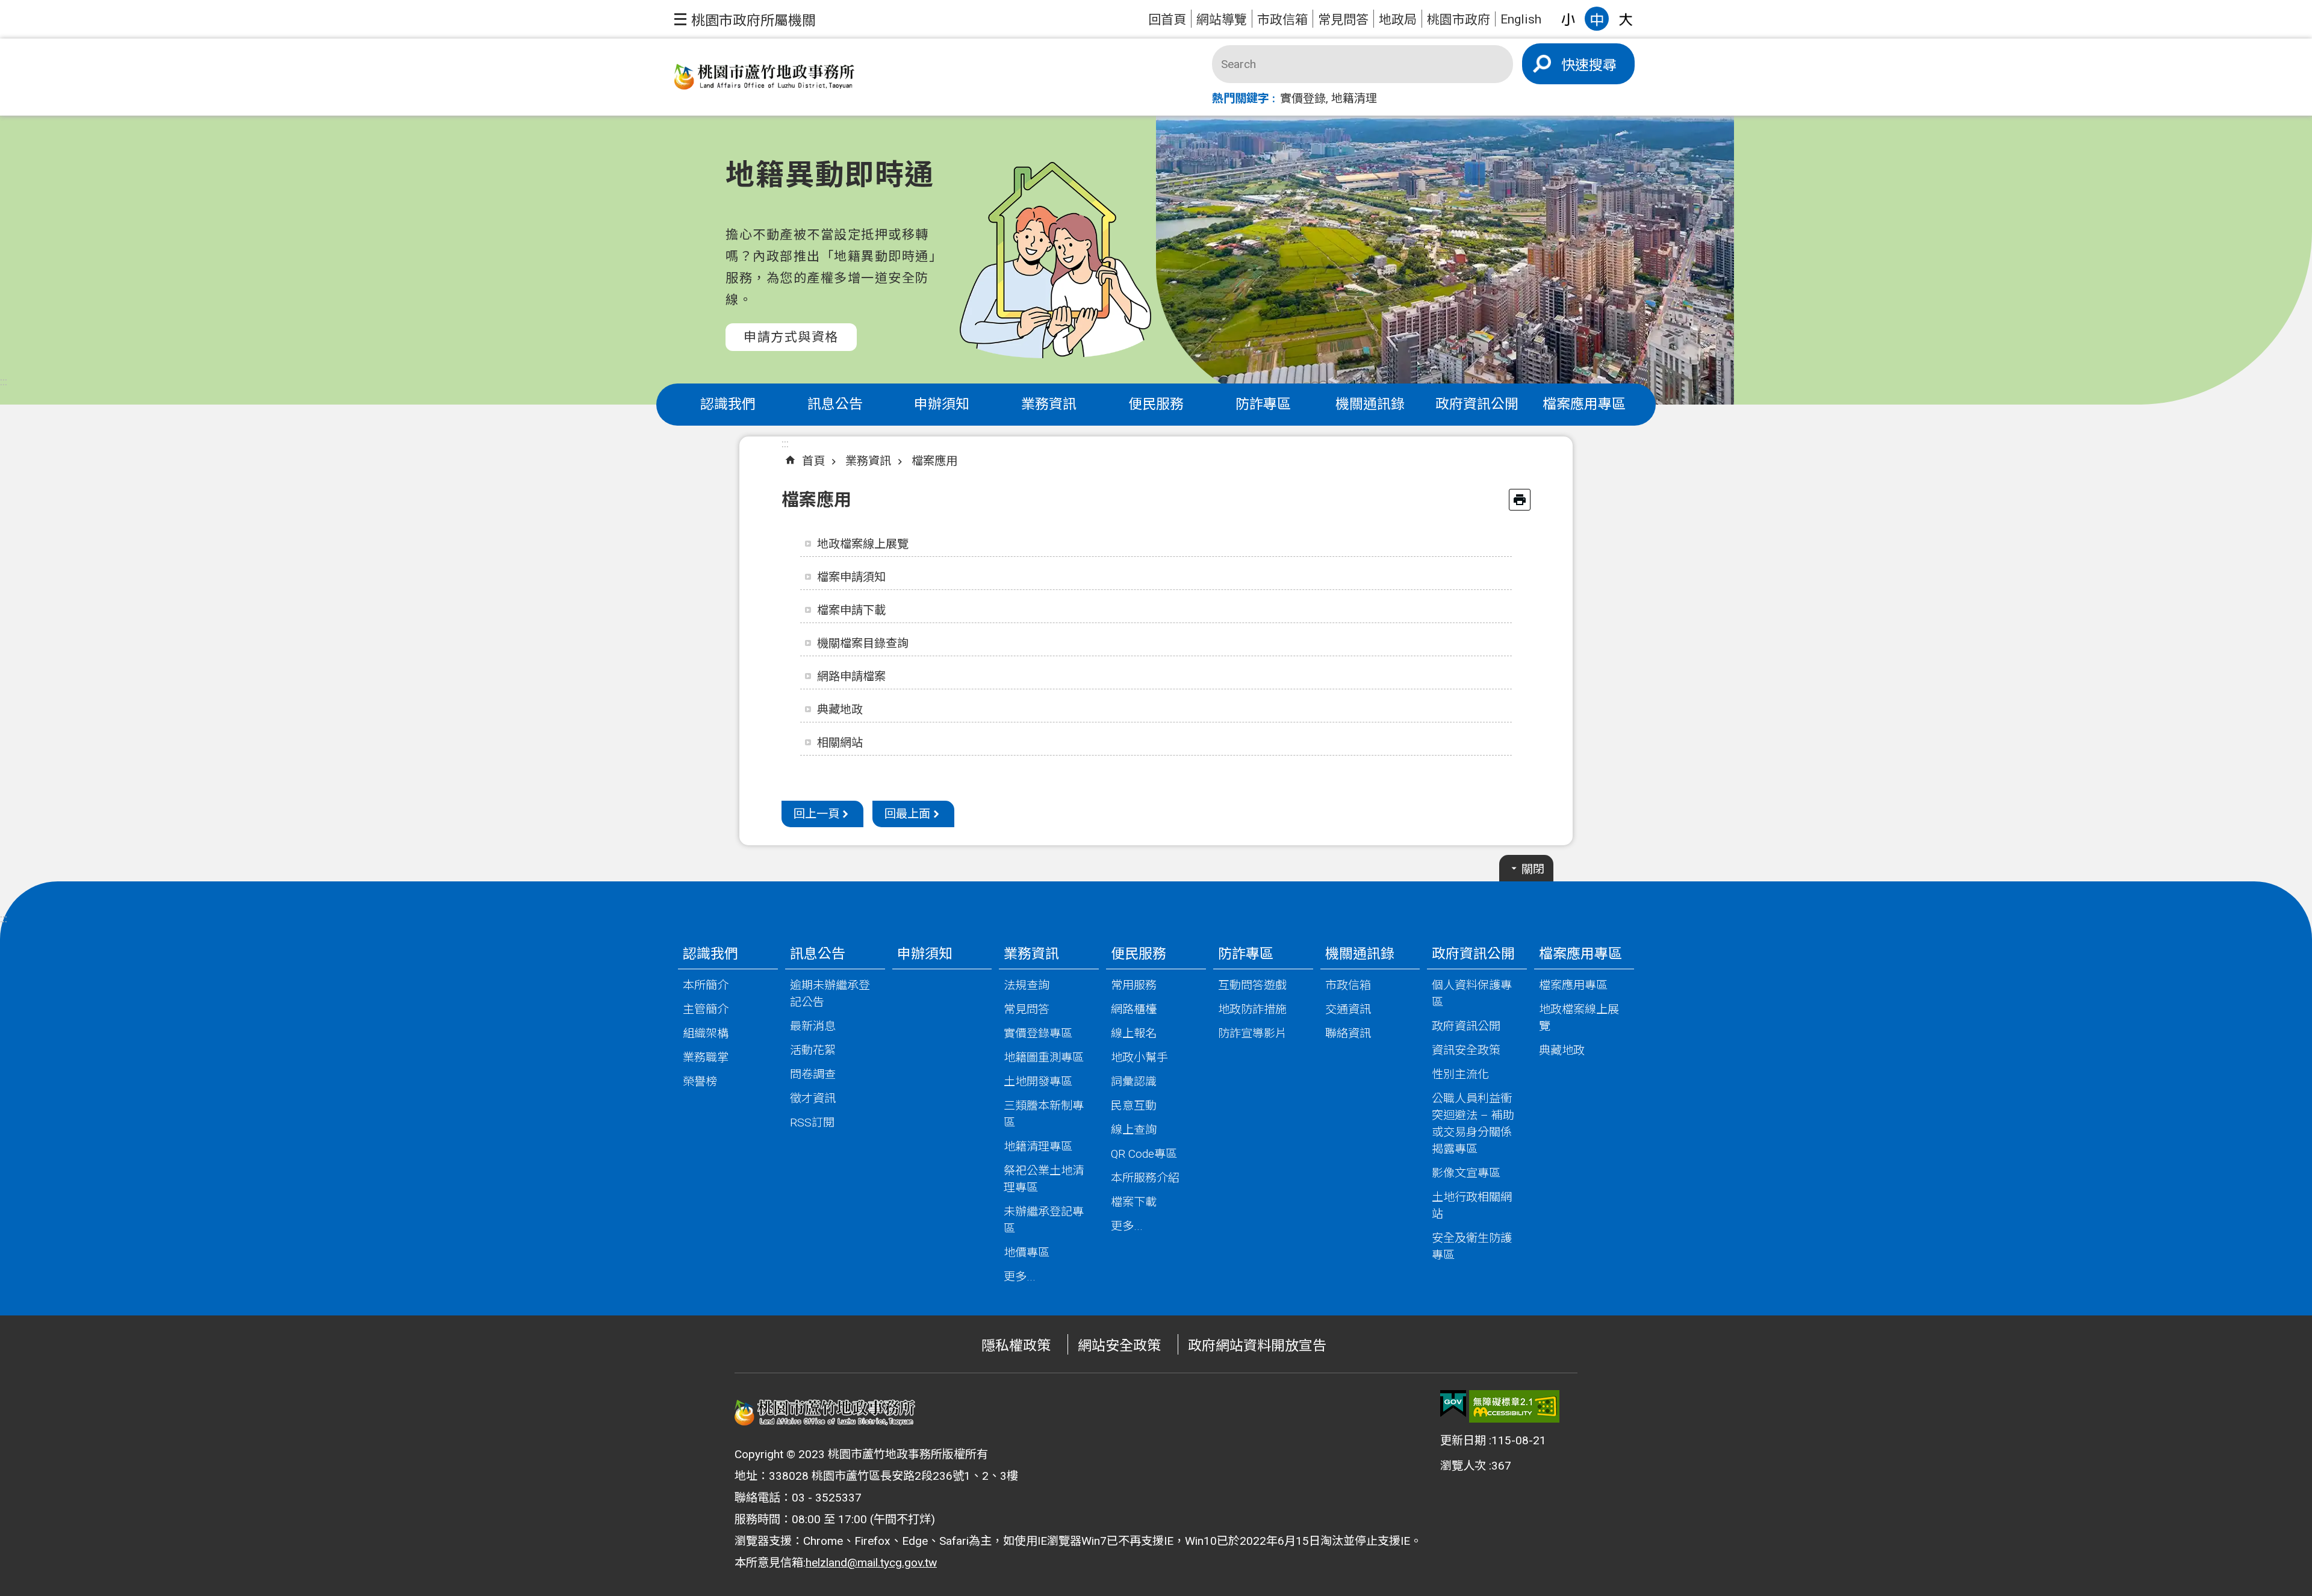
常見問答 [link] (1343, 20)
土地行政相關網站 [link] (1472, 1206)
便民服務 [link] (1156, 404)
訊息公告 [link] (835, 404)
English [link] (1521, 19)
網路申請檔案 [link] (851, 676)
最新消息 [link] (813, 1026)
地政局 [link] (1398, 20)
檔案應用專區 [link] (1584, 404)
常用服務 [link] (1134, 985)
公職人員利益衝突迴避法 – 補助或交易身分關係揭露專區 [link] (1473, 1124)
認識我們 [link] (728, 404)
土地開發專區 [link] (1038, 1082)
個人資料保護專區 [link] (1472, 994)
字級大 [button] (1626, 19)
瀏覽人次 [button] (1463, 1466)
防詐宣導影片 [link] (1252, 1033)
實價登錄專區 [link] (1038, 1033)
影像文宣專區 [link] (1466, 1173)
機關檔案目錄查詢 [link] (863, 643)
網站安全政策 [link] (1119, 1346)
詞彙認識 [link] (1134, 1082)
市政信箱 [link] (1282, 20)
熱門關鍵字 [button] (1241, 98)
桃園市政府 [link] (1459, 20)
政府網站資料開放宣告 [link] (1257, 1346)
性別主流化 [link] (1460, 1074)
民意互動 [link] (1134, 1106)
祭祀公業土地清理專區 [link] (1044, 1179)
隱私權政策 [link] (1016, 1346)
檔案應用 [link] (934, 461)
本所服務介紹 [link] (1145, 1178)
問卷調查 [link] (813, 1074)
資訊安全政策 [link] (1466, 1050)
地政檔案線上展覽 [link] (863, 544)
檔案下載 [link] (1134, 1202)
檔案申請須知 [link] (851, 577)
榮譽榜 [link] (700, 1082)
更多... (1020, 1277)
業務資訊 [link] (1049, 404)
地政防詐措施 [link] (1252, 1009)
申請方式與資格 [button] (791, 337)
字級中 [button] (1597, 19)
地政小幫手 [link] (1139, 1057)
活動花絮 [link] (813, 1050)
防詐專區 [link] (1263, 404)
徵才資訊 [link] (813, 1098)
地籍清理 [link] (1354, 98)
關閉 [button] (1533, 869)
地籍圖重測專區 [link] (1044, 1057)
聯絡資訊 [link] (1348, 1033)
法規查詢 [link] (1027, 985)
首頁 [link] (813, 461)
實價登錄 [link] (1303, 98)
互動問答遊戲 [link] (1252, 985)
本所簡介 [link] (706, 985)
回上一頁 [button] (816, 814)
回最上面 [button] (907, 814)
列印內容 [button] (1520, 500)
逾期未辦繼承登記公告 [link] (830, 994)
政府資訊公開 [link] (1477, 404)
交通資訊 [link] (1348, 1009)
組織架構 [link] (706, 1033)
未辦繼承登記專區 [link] (1044, 1220)
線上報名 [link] (1134, 1033)
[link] (1453, 1404)
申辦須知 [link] (942, 404)
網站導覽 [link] (1222, 20)
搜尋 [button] (1603, 65)
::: (4, 381)
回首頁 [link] (1167, 20)
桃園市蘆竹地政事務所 (765, 77)
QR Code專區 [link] (1144, 1154)
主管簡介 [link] (706, 1009)
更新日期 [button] (1463, 1440)
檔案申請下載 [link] (851, 610)
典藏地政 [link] (840, 710)
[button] (745, 19)
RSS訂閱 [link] (812, 1122)
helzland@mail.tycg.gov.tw (871, 1563)
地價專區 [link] (1027, 1253)
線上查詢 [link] (1134, 1130)
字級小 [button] (1568, 19)
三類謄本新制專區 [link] (1044, 1114)
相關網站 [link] (840, 743)
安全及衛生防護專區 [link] (1472, 1247)
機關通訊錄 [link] (1370, 404)
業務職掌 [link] (706, 1057)
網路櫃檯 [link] (1134, 1009)
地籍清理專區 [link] (1038, 1147)
